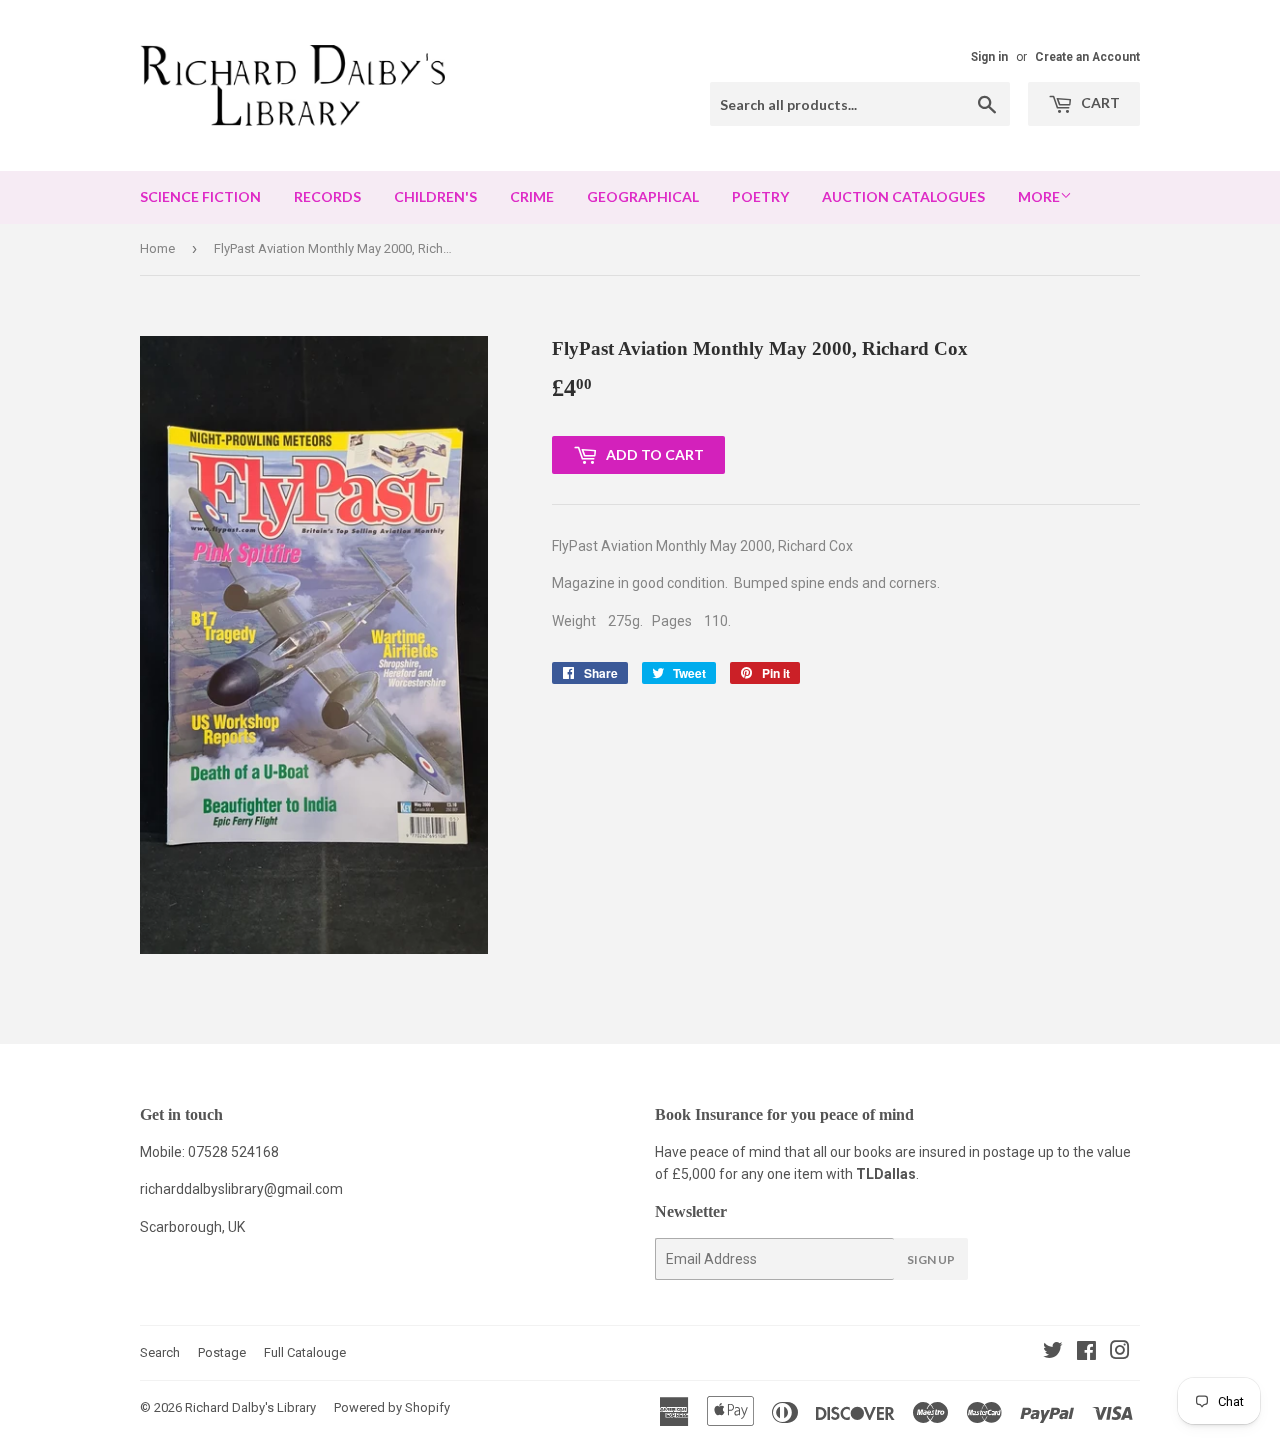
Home (157, 248)
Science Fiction (200, 196)
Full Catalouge (305, 1352)
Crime (532, 196)
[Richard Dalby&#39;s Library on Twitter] (1053, 1353)
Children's (435, 196)
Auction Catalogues (903, 196)
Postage (222, 1352)
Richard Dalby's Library (250, 1407)
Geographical (643, 196)
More (1039, 196)
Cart (1099, 102)
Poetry (760, 196)
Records (327, 196)
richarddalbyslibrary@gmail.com (241, 1189)
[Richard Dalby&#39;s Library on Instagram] (1120, 1353)
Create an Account (1087, 57)
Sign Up (931, 1259)
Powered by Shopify (392, 1407)
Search (160, 1352)
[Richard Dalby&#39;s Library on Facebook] (1086, 1353)
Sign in (989, 57)
